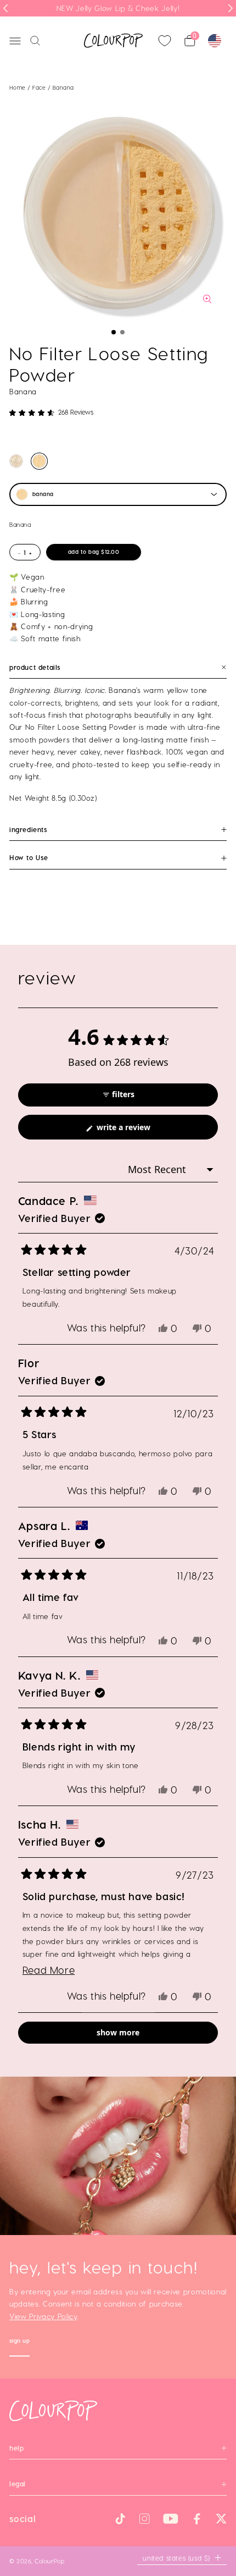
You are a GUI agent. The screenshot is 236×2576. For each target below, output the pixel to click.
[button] (114, 332)
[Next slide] (231, 8)
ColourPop (49, 2561)
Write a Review (139, 1130)
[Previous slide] (5, 8)
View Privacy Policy (43, 2316)
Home (18, 87)
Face (40, 87)
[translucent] (16, 461)
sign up (20, 2342)
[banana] (39, 461)
